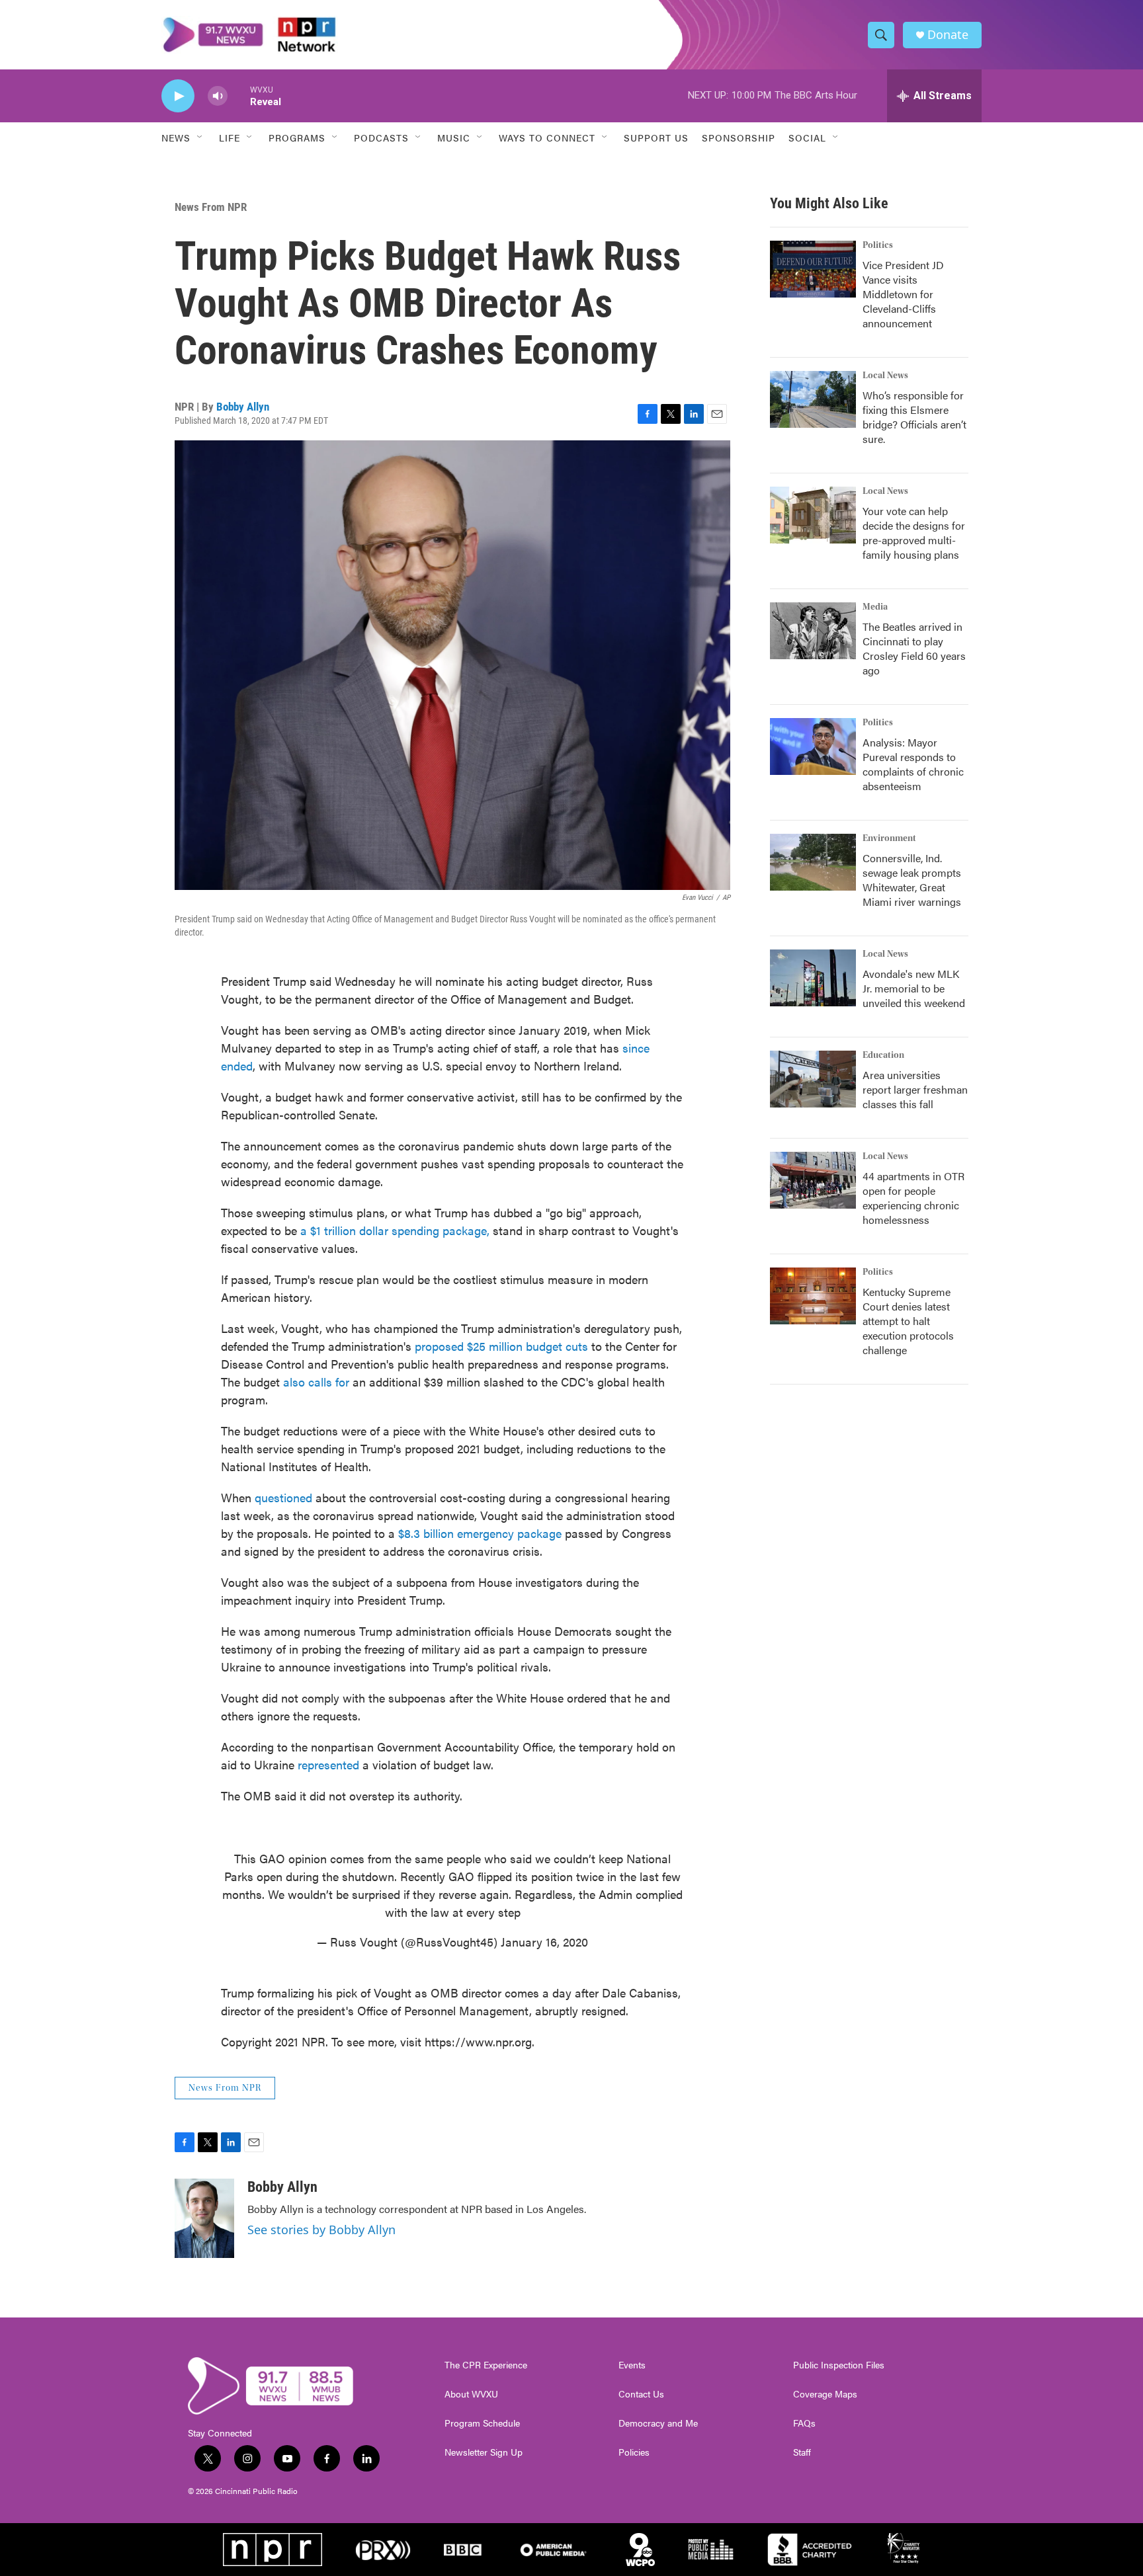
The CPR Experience (486, 2365)
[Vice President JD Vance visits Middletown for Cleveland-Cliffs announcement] (813, 269)
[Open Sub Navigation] (200, 138)
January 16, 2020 (544, 1942)
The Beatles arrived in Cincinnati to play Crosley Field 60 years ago (914, 648)
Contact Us (641, 2394)
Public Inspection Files (839, 2365)
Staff (802, 2452)
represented (328, 1764)
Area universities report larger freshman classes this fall (915, 1089)
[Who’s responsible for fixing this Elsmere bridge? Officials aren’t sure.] (813, 399)
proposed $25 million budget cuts (503, 1346)
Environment (889, 838)
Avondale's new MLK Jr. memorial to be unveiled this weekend (914, 988)
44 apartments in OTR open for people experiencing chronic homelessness (913, 1198)
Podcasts (381, 138)
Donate (948, 35)
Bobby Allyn (243, 407)
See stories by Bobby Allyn (321, 2230)
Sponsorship (739, 138)
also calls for (318, 1382)
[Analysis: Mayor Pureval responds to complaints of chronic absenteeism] (813, 746)
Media (875, 607)
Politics (878, 245)
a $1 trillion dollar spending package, (397, 1230)
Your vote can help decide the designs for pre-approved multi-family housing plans (914, 533)
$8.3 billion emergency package (480, 1533)
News (176, 138)
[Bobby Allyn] (204, 2218)
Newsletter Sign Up (484, 2452)
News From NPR (211, 207)
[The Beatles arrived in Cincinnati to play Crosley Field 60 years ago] (813, 631)
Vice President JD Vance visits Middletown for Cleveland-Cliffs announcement (903, 294)
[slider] (239, 96)
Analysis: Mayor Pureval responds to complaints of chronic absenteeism (913, 764)
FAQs (804, 2423)
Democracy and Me (658, 2423)
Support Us (656, 138)
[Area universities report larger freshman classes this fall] (813, 1079)
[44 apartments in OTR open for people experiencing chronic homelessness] (813, 1180)
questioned (283, 1497)
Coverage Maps (825, 2394)
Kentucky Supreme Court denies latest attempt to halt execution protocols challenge (908, 1321)
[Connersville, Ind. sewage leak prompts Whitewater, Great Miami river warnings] (813, 862)
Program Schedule (482, 2423)
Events (632, 2365)
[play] (178, 96)
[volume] (218, 96)
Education (883, 1055)
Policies (634, 2452)
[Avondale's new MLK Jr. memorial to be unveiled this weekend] (813, 978)
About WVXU (471, 2394)
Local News (885, 376)
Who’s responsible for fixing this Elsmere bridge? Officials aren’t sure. (914, 417)
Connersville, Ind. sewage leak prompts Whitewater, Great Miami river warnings (912, 880)
